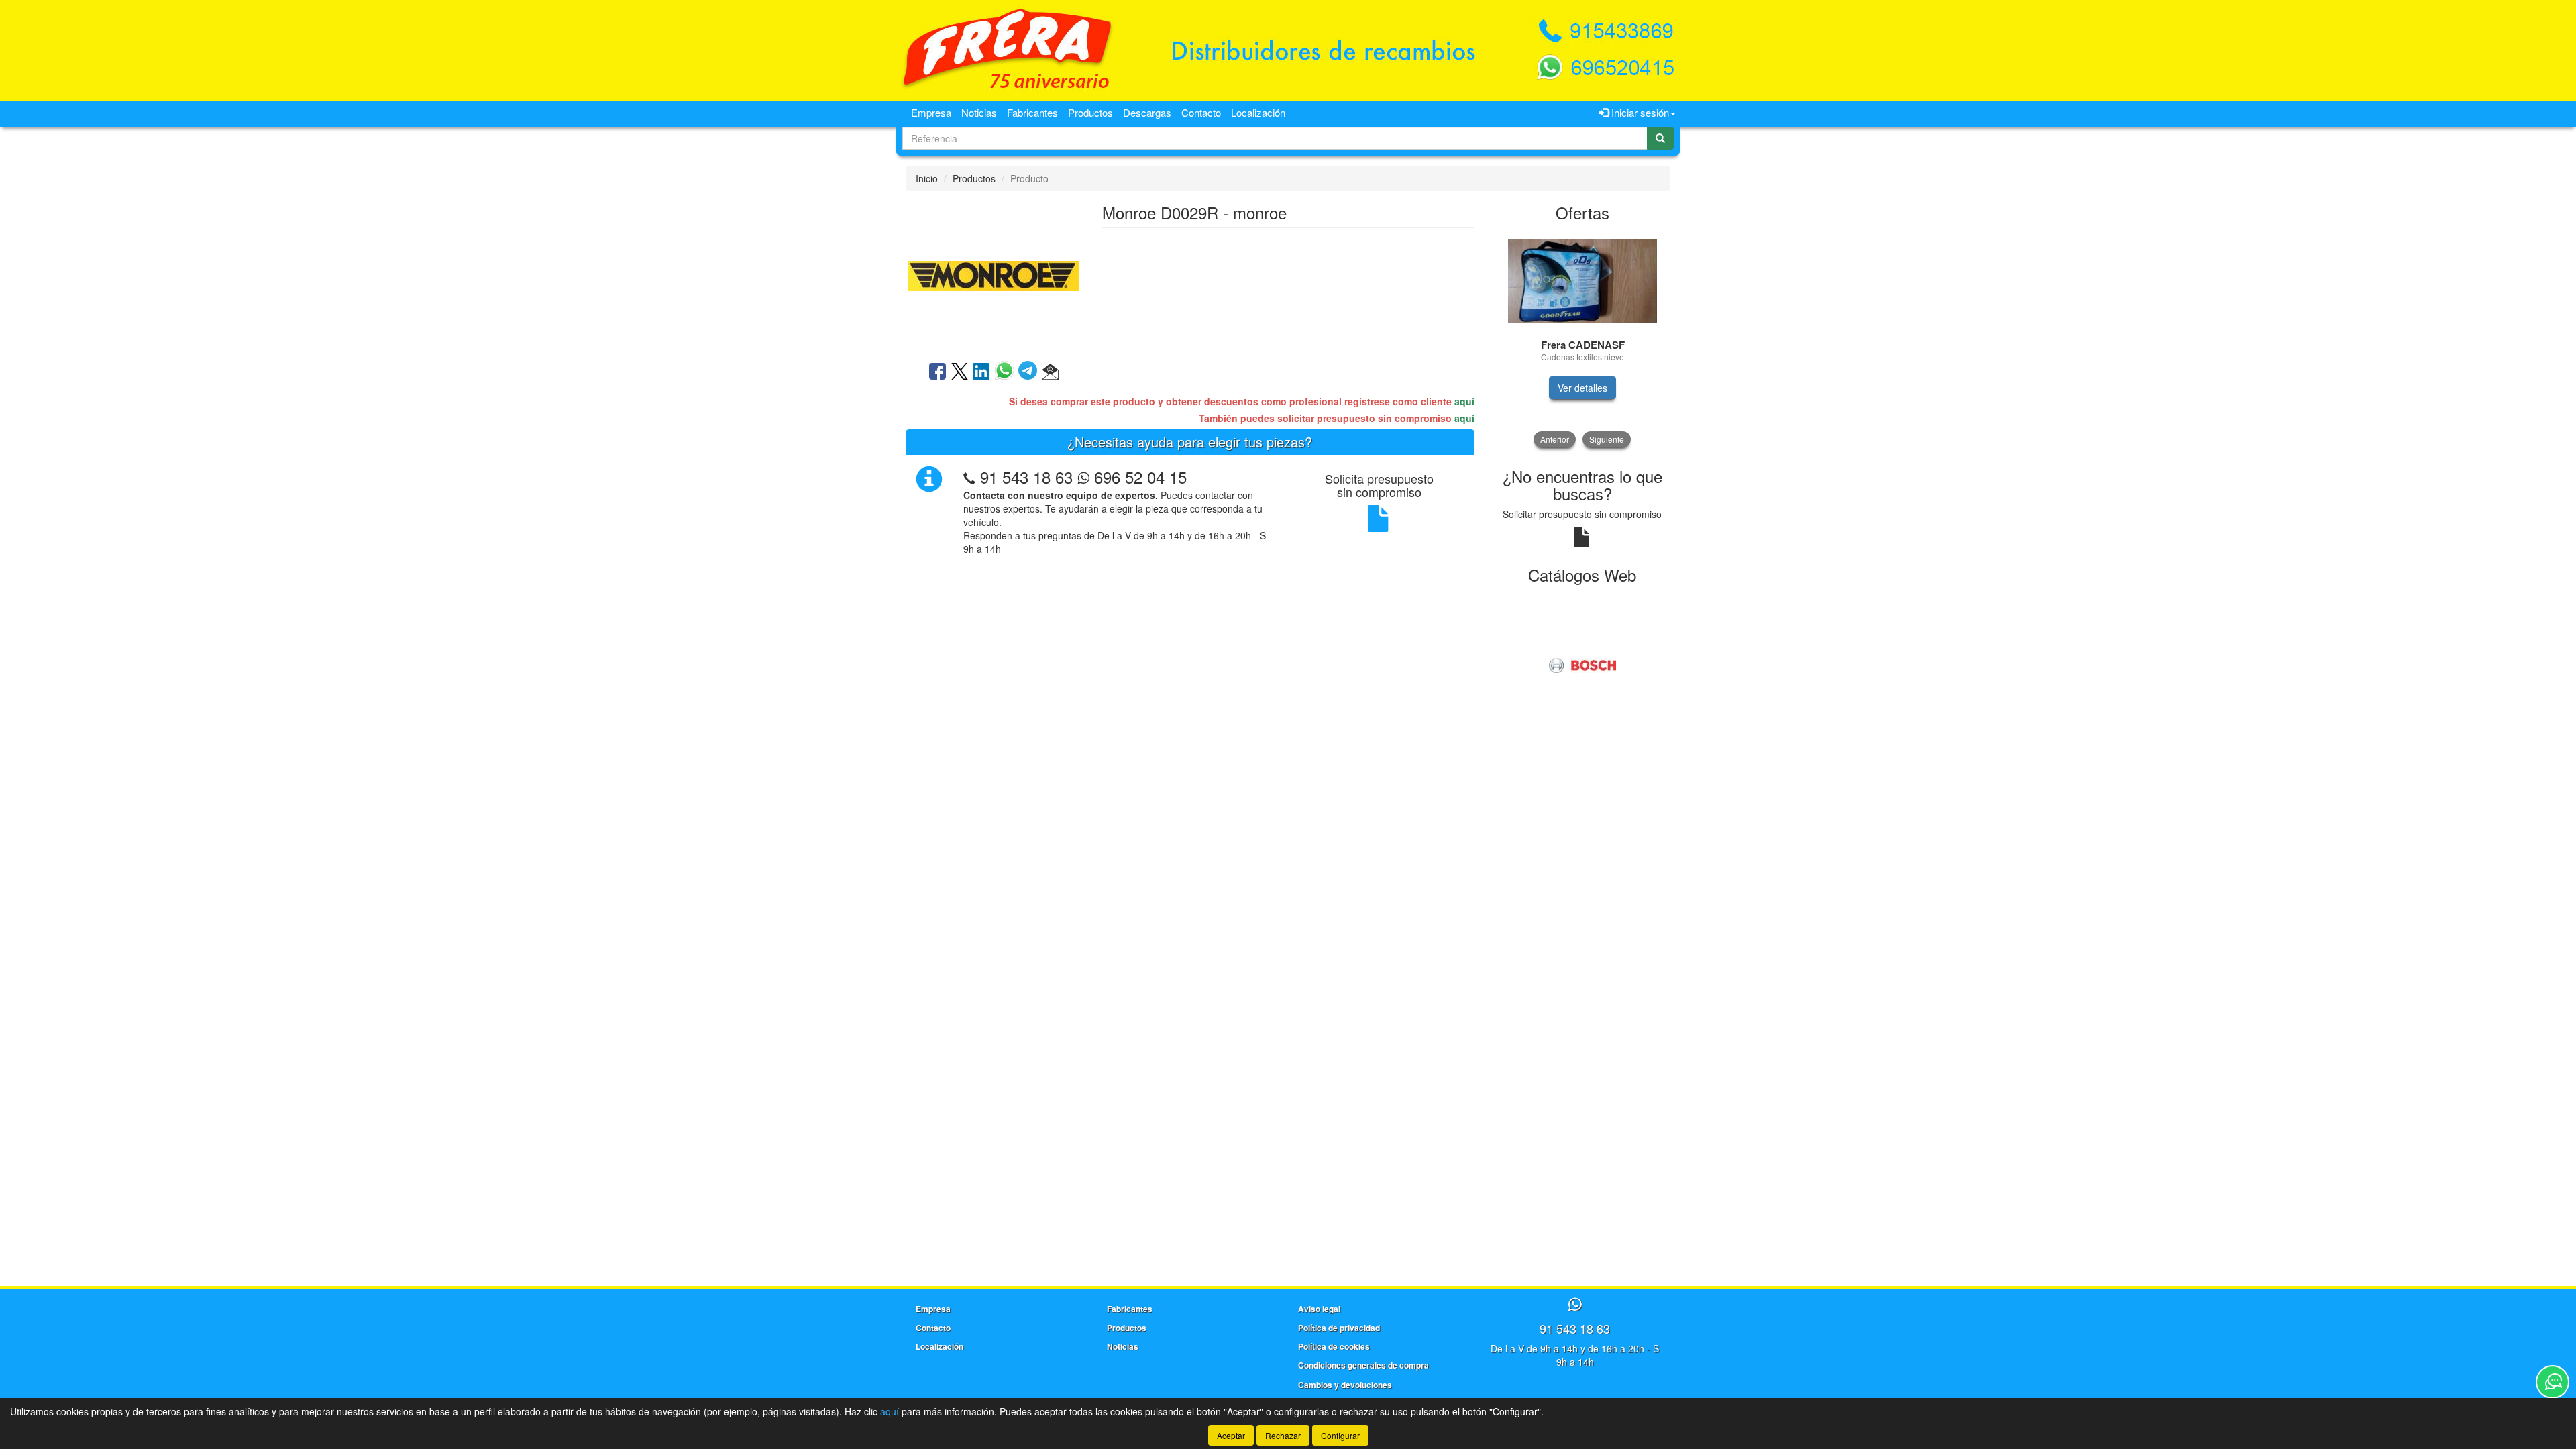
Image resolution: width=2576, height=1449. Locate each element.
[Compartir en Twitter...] (960, 372)
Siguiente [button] (1607, 439)
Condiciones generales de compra (1363, 1365)
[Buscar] (1660, 138)
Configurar (1340, 1435)
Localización (1258, 112)
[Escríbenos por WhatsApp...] (1575, 1305)
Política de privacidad (1339, 1328)
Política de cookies (1334, 1346)
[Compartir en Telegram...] (1030, 372)
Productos (1090, 112)
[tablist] (1583, 339)
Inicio (927, 178)
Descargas (1147, 112)
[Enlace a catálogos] (1583, 664)
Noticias (979, 112)
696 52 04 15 (1138, 477)
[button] (1050, 372)
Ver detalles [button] (1582, 388)
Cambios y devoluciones (1345, 1385)
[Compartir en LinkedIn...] (981, 372)
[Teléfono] (969, 477)
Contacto (1201, 112)
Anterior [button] (1555, 439)
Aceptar (1231, 1435)
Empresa (931, 112)
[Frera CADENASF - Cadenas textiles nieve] (1583, 281)
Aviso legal (1319, 1309)
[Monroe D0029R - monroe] (994, 274)
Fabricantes (1032, 112)
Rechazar (1283, 1435)
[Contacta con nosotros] (2553, 1382)
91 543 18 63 (1026, 477)
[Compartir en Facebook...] (937, 372)
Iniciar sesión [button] (1639, 112)
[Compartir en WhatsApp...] (1007, 372)
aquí (1464, 401)
